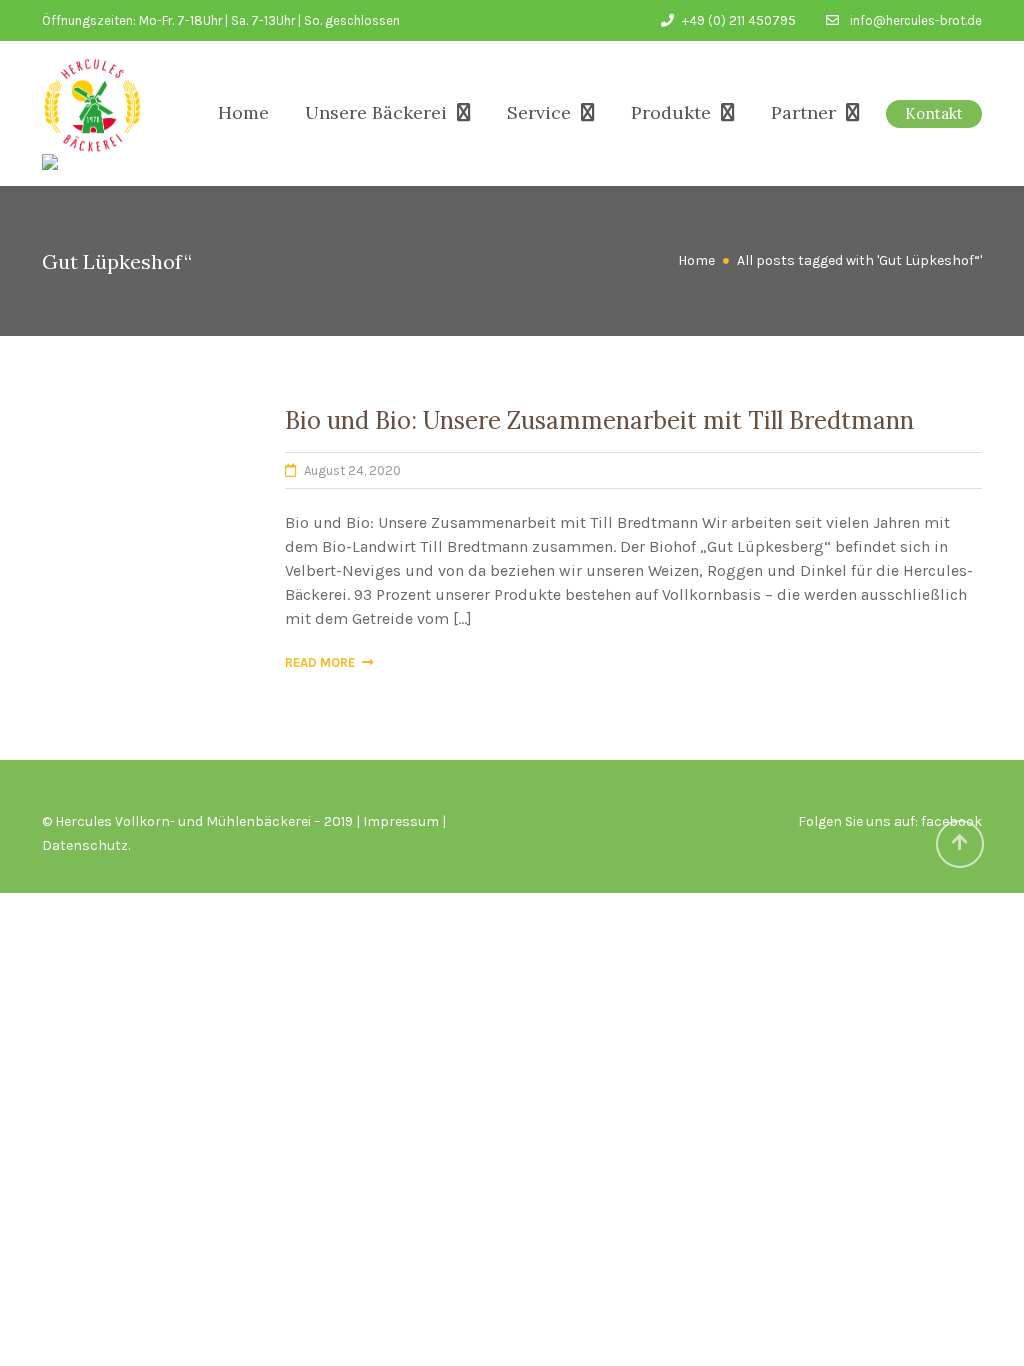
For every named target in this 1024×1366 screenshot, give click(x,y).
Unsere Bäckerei (376, 112)
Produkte (671, 112)
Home (243, 112)
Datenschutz (85, 845)
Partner (803, 112)
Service (539, 112)
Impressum (401, 821)
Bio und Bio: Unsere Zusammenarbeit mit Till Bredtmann (599, 420)
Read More (320, 662)
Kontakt (934, 113)
